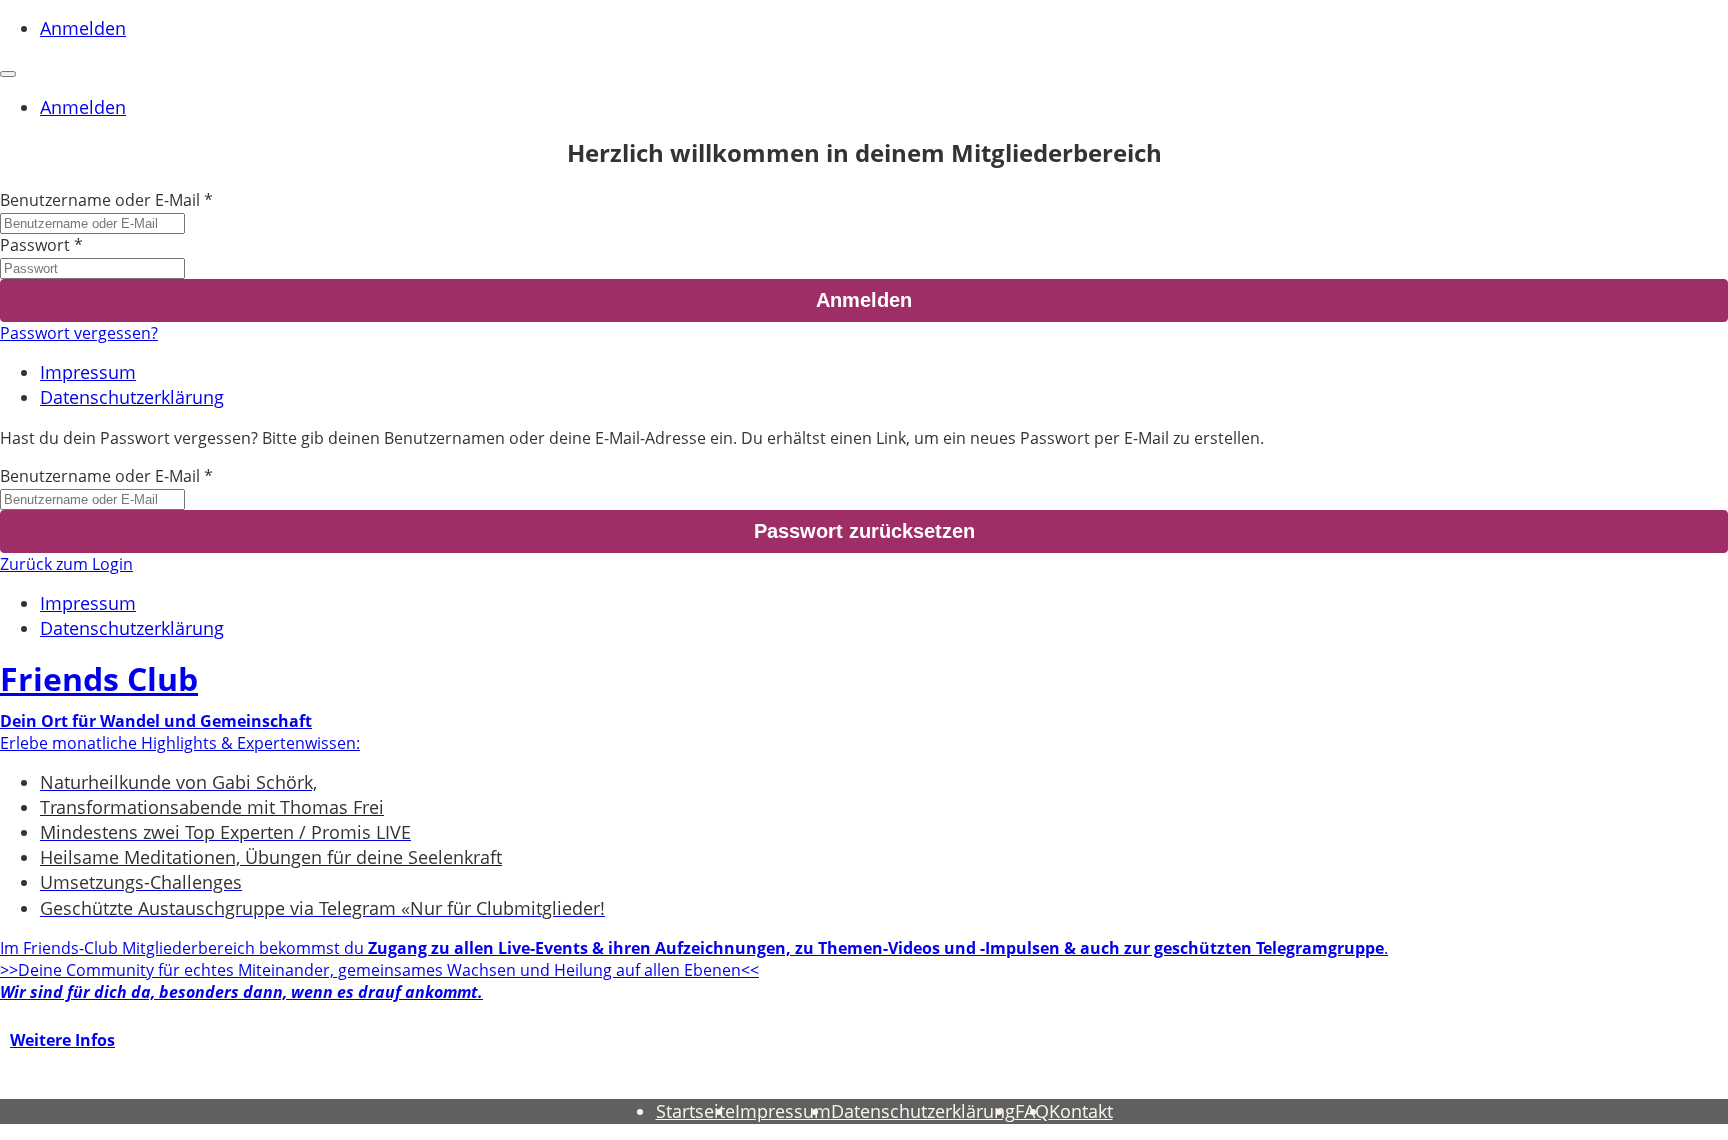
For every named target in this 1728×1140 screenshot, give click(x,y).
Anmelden (83, 28)
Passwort (35, 245)
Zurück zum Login (66, 564)
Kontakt (1081, 1111)
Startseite (695, 1111)
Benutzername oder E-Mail (100, 200)
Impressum (88, 372)
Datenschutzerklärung (132, 397)
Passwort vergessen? (79, 333)
